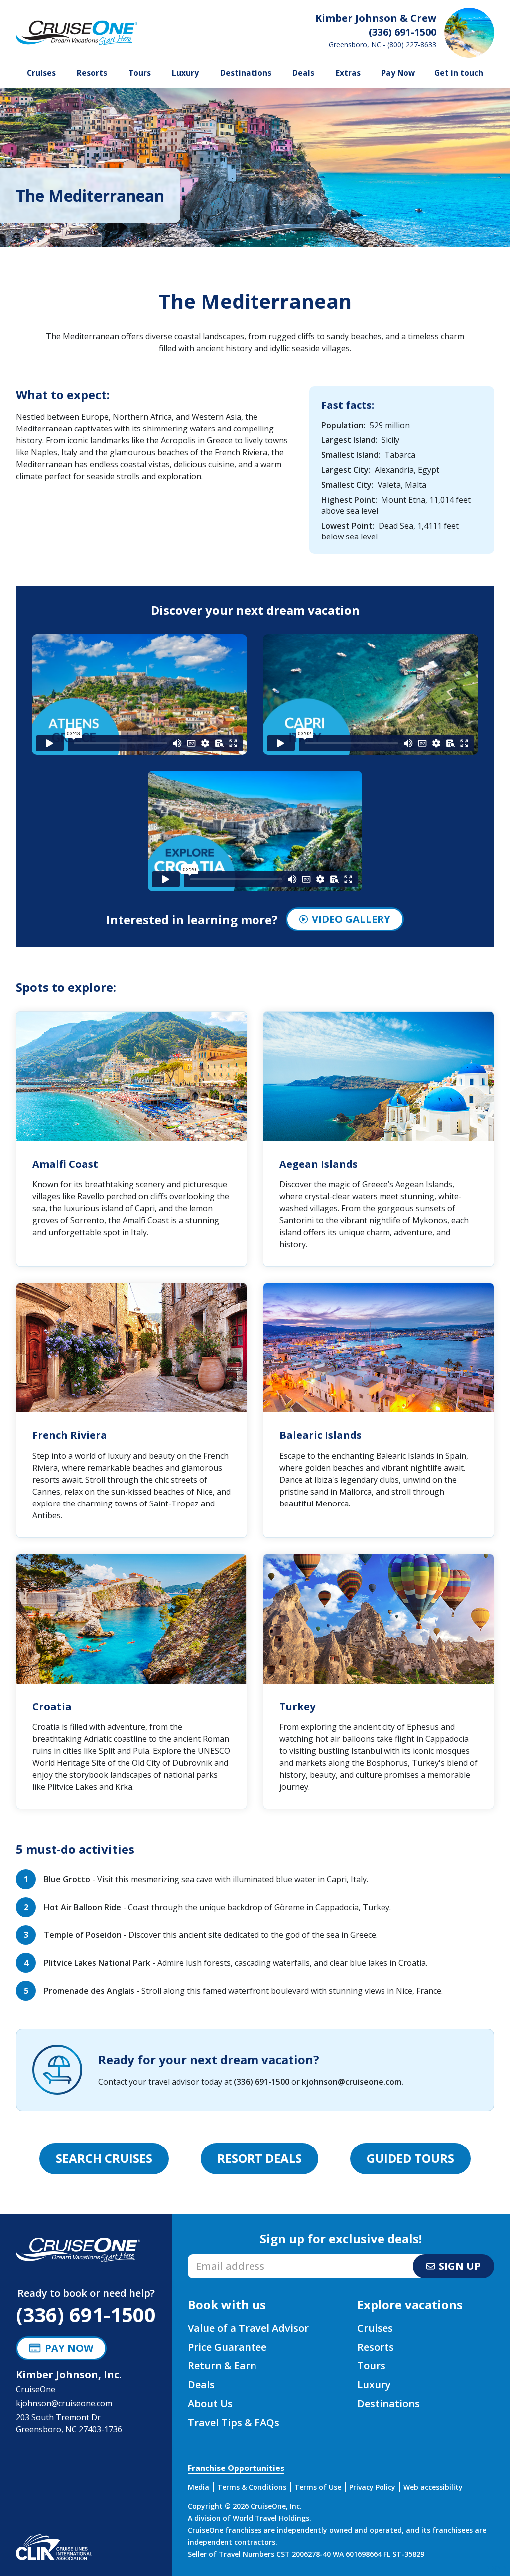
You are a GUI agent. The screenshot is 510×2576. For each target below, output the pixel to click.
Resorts (92, 73)
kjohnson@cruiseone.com (352, 2082)
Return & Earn (222, 2366)
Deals (303, 73)
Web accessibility (433, 2487)
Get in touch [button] (459, 73)
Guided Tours (410, 2158)
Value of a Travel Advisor (248, 2328)
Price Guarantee (227, 2347)
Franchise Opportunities (236, 2468)
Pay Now (398, 73)
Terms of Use (318, 2487)
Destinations (246, 73)
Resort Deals (259, 2158)
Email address (214, 2257)
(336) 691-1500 (261, 2082)
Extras (348, 73)
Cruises (41, 73)
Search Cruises (104, 2158)
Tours (140, 73)
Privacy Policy (372, 2487)
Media (198, 2487)
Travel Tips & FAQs (234, 2422)
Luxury (185, 73)
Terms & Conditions (252, 2487)
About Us (210, 2404)
